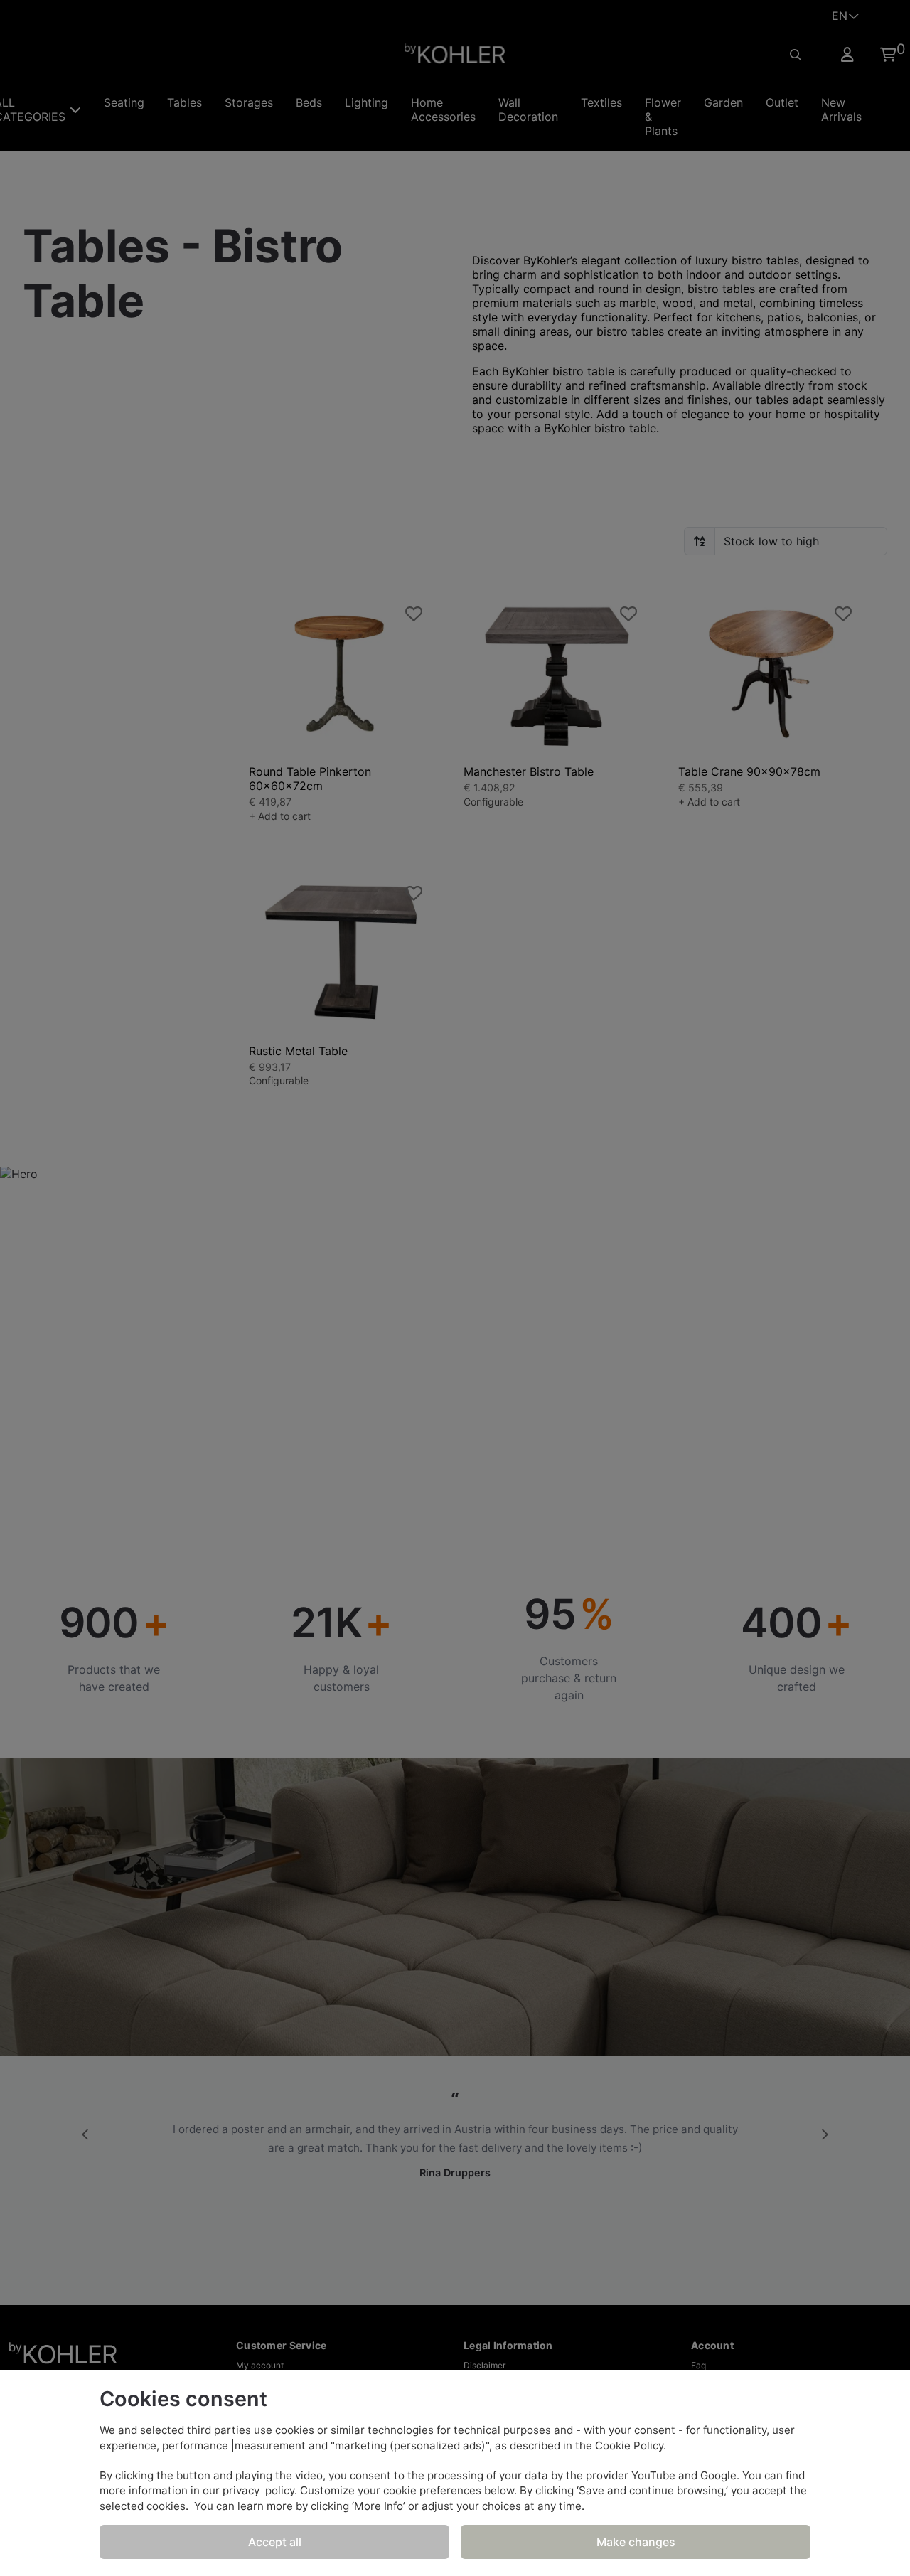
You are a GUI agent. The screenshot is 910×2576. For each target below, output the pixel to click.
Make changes (636, 2542)
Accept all (275, 2542)
